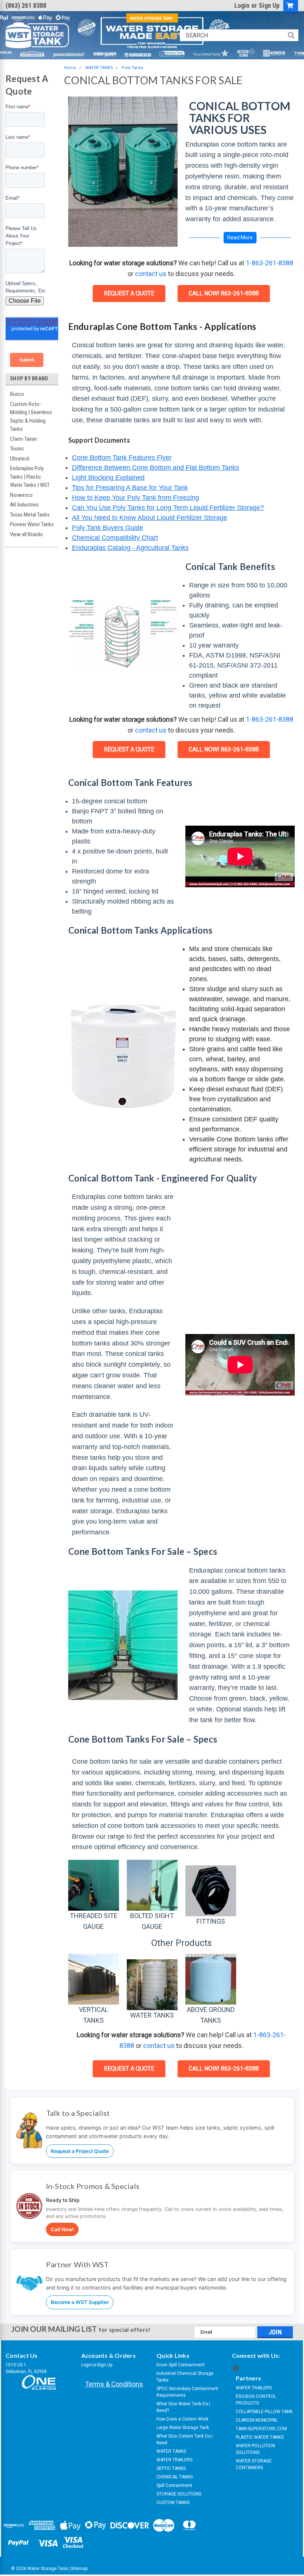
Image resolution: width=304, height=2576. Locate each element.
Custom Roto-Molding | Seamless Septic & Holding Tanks (31, 417)
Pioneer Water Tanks (32, 524)
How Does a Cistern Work (182, 2419)
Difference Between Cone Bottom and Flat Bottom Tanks (156, 468)
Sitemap (79, 2569)
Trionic (17, 449)
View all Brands (26, 534)
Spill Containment (174, 2485)
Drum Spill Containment (181, 2365)
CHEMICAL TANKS (175, 2477)
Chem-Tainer (24, 439)
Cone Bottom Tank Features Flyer (122, 458)
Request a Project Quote (80, 2151)
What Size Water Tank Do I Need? (183, 2407)
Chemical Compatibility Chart (115, 538)
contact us (151, 274)
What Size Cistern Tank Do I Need (185, 2439)
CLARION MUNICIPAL (257, 2420)
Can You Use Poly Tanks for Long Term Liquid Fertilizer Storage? (168, 508)
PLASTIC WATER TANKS (260, 2437)
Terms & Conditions (114, 2384)
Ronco (17, 394)
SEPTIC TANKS (171, 2468)
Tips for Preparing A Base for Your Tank (130, 488)
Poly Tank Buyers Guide (108, 528)
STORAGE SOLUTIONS (179, 2494)
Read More (240, 237)
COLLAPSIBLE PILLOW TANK (264, 2412)
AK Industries (24, 505)
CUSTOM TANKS (173, 2503)
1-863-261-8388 (270, 263)
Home (70, 68)
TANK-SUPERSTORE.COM (261, 2429)
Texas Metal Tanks (30, 515)
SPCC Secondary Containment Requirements (187, 2392)
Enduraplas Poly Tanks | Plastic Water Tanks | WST (30, 477)
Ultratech (20, 459)
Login (242, 5)
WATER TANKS (99, 68)
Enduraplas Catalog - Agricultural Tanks (130, 548)
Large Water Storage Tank (183, 2428)
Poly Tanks (133, 68)
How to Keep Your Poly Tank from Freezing (136, 498)
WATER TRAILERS (174, 2460)
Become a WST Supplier (80, 2302)
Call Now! (62, 2229)
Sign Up (269, 5)
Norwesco (21, 495)
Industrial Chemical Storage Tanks (185, 2377)
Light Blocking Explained (108, 478)
